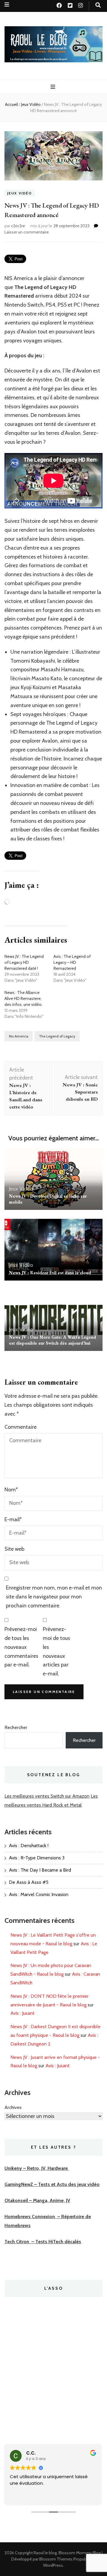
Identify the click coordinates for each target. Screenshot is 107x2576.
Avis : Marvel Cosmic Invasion (39, 1894)
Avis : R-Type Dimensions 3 (37, 1858)
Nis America (19, 1036)
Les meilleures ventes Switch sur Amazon (47, 1796)
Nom (11, 1490)
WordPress (53, 2565)
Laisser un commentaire (27, 232)
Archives (13, 2107)
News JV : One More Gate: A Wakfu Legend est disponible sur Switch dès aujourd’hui (52, 1340)
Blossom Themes (56, 2559)
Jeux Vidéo (20, 193)
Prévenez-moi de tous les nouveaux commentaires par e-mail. (21, 1647)
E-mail (13, 1519)
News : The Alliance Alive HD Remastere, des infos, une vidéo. (23, 998)
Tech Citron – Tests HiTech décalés (43, 2242)
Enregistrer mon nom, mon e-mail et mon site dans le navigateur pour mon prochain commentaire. (54, 1597)
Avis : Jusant (22, 2013)
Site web (14, 1549)
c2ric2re (18, 226)
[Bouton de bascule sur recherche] (98, 5)
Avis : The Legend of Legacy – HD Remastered (72, 962)
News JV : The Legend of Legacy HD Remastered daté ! (24, 962)
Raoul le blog (45, 2553)
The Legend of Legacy (57, 1036)
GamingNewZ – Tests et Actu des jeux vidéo (52, 2184)
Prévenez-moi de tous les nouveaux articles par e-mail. (56, 1651)
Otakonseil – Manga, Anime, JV (37, 2200)
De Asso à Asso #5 (29, 1882)
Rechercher (16, 1727)
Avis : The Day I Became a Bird (40, 1870)
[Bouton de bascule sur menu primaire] (54, 87)
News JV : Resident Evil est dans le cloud (50, 1273)
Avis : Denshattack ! (29, 1846)
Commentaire (21, 1427)
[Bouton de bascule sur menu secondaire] (7, 5)
